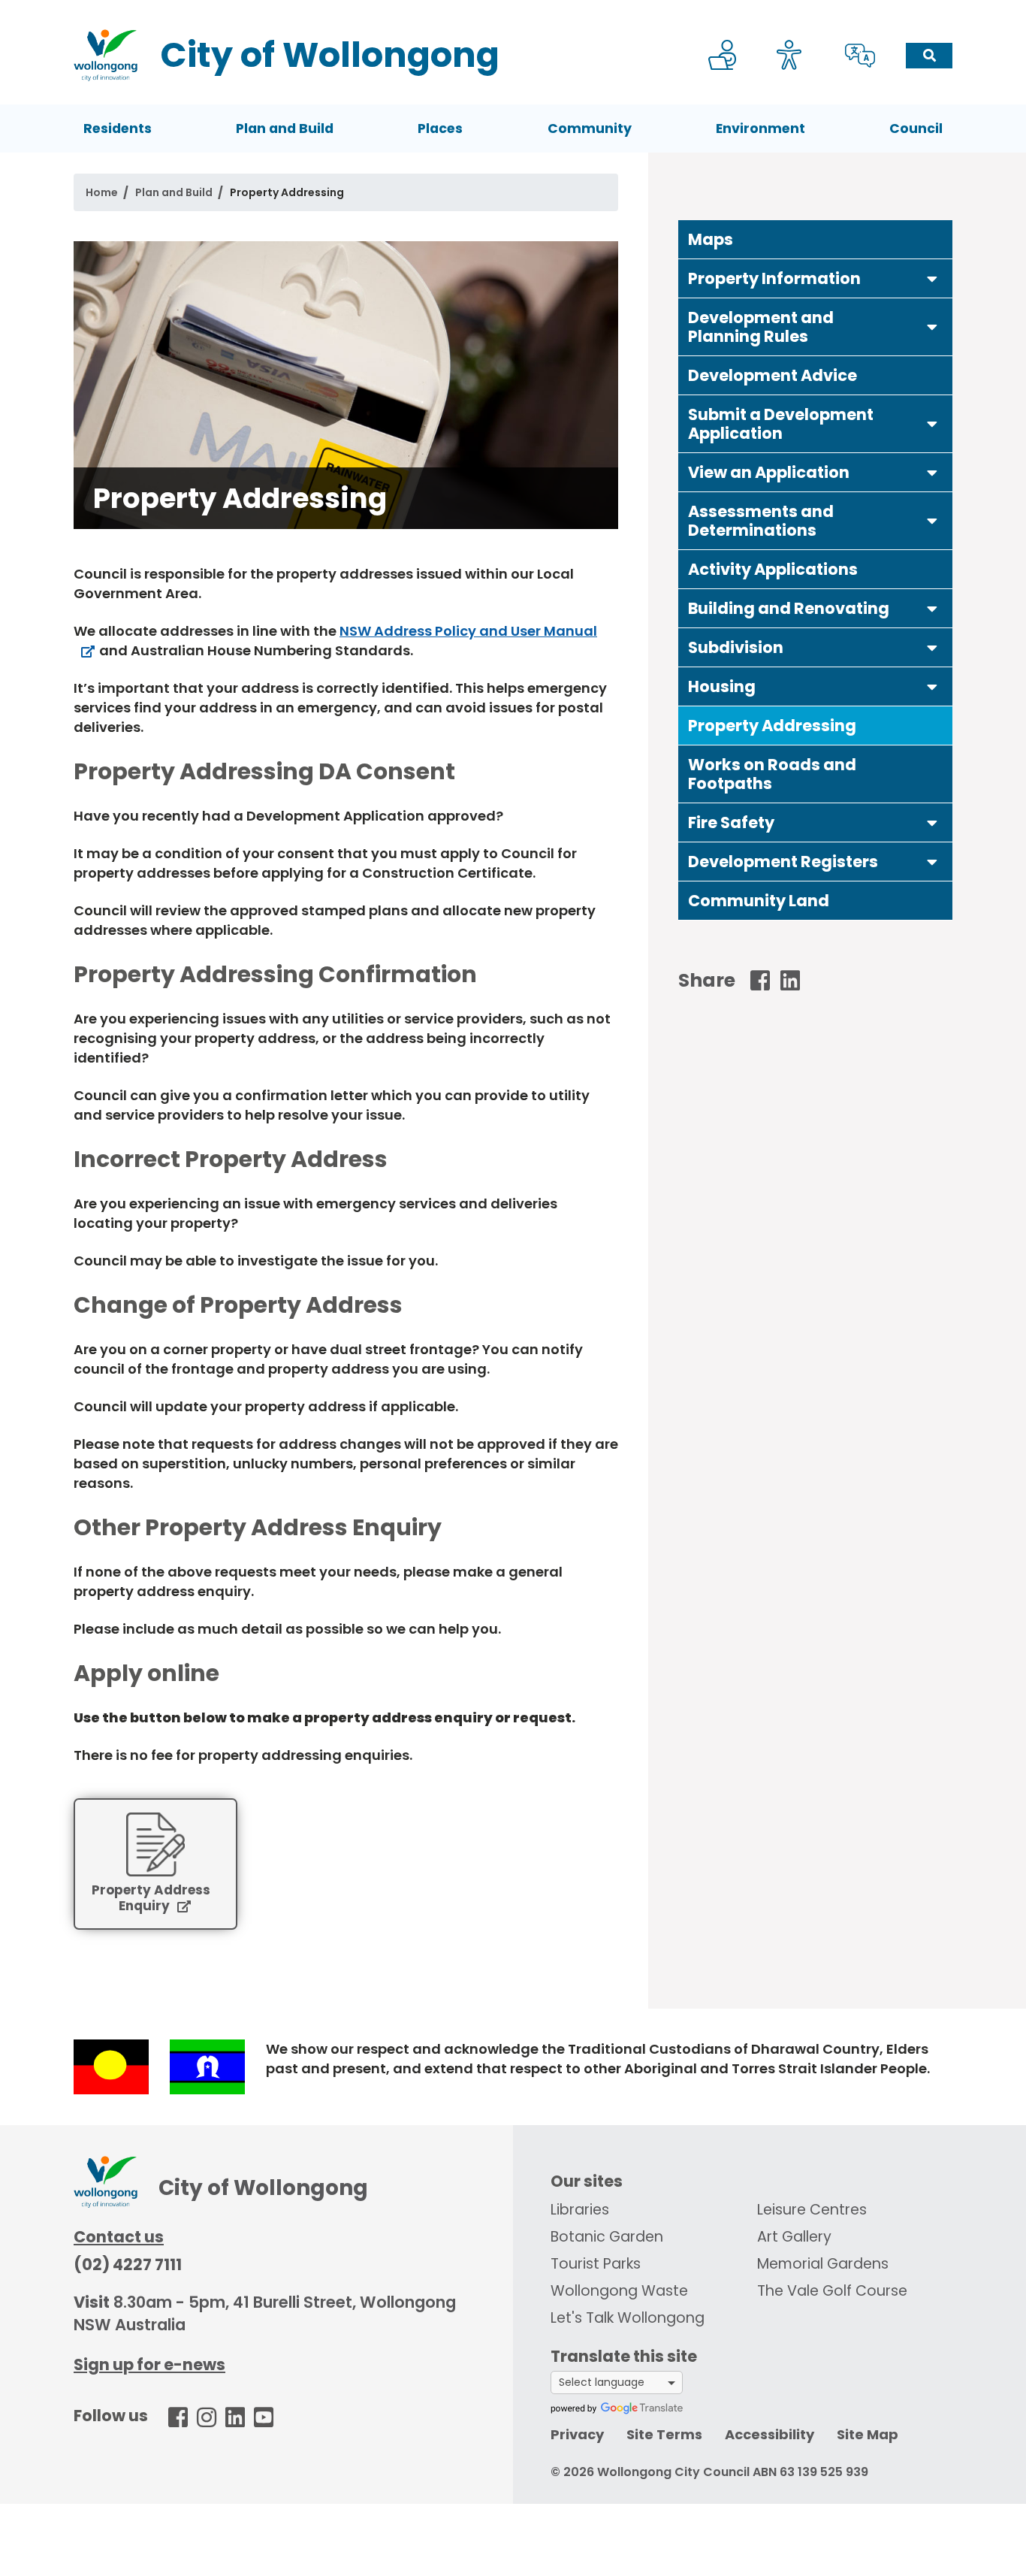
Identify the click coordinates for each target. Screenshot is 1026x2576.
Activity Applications (773, 569)
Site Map (868, 2434)
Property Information (774, 278)
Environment (760, 128)
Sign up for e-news (149, 2364)
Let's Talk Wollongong (628, 2318)
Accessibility (769, 2434)
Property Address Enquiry (151, 1899)
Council (916, 128)
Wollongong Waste (619, 2291)
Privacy (577, 2434)
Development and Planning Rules (761, 327)
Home (102, 192)
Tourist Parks (596, 2264)
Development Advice (773, 375)
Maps (711, 239)
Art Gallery (794, 2237)
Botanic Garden (607, 2237)
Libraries (580, 2210)
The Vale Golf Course (832, 2291)
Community (590, 128)
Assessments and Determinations (761, 521)
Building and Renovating (789, 608)
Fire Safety (731, 822)
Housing (722, 686)
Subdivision (736, 647)
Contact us (119, 2237)
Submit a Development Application (781, 424)
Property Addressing (772, 726)
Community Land (759, 901)
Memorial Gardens (823, 2264)
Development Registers (783, 862)
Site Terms (664, 2434)
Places (440, 128)
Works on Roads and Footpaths (772, 774)
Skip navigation (516, 10)
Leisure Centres (812, 2210)
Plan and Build (285, 128)
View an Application (769, 472)
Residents (118, 128)
